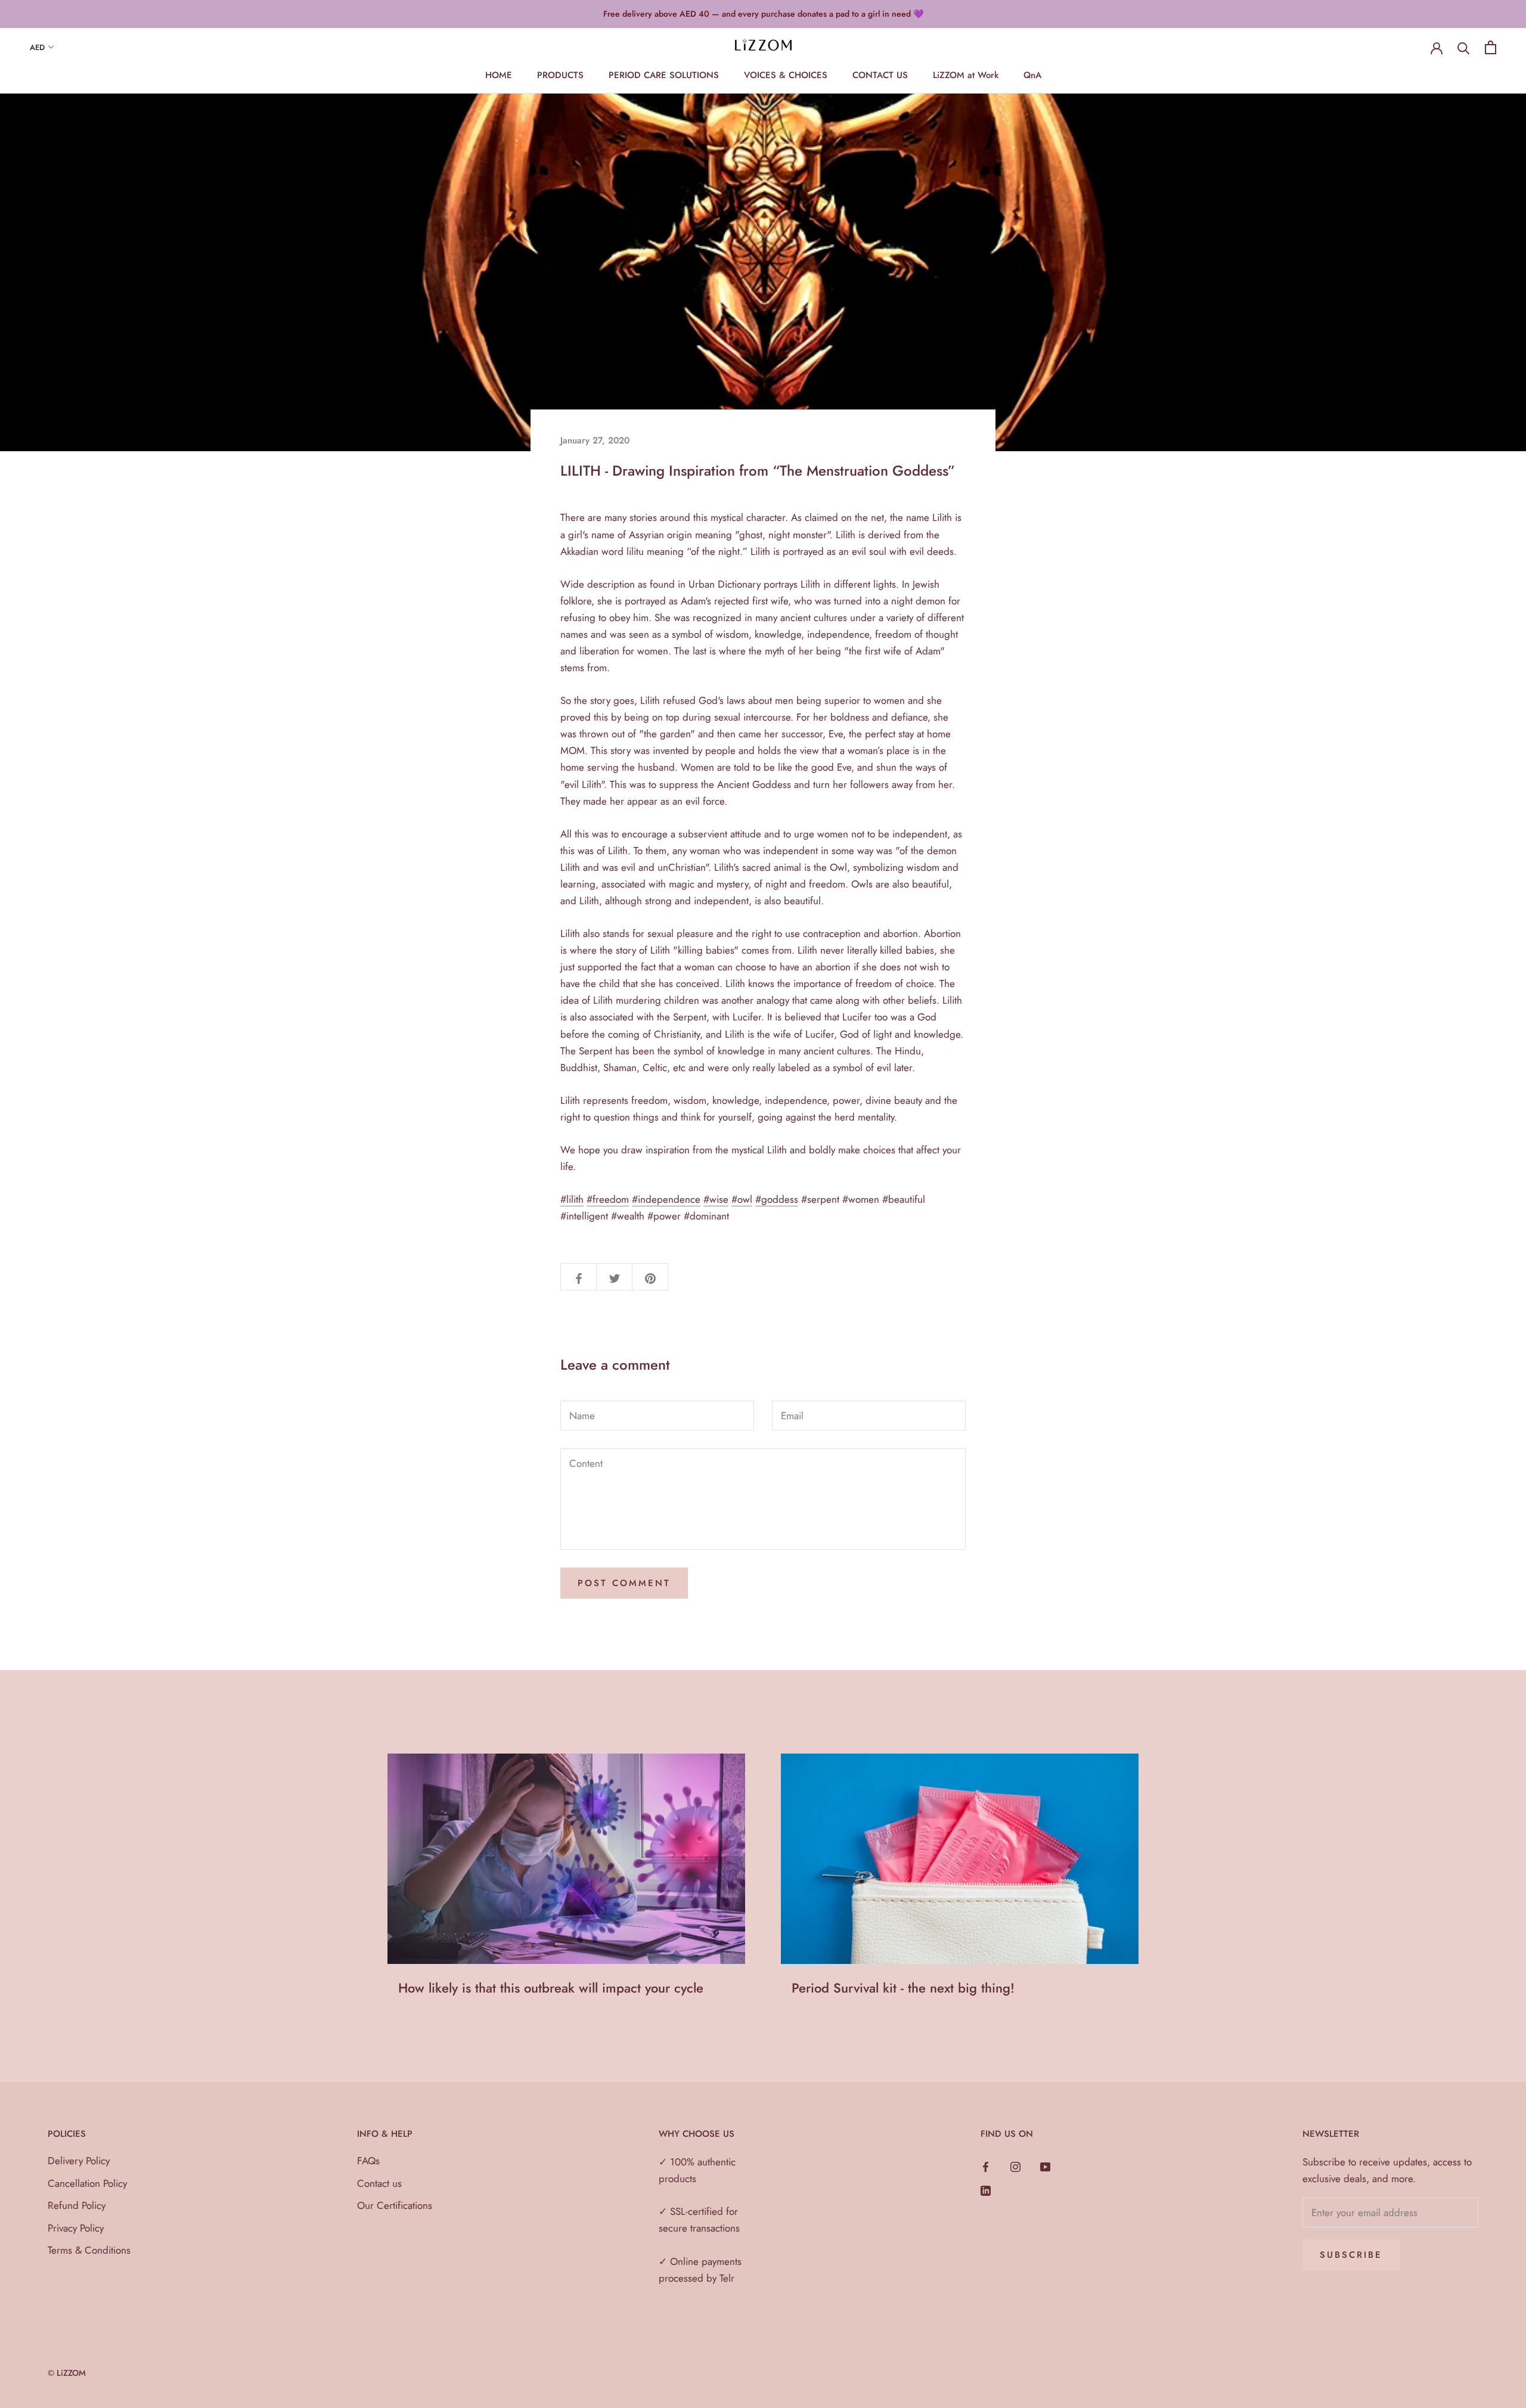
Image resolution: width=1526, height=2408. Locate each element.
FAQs (368, 2161)
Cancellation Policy (87, 2183)
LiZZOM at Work (966, 75)
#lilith (572, 1199)
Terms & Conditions (89, 2250)
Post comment (624, 1583)
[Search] (1464, 47)
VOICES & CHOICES (786, 75)
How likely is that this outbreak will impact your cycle (551, 1988)
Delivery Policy (79, 2161)
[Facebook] (986, 2165)
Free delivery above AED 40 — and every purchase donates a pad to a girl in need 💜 (763, 14)
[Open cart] (1491, 47)
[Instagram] (1015, 2165)
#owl (742, 1199)
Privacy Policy (76, 2228)
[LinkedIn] (986, 2189)
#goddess (777, 1199)
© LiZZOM (67, 2373)
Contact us (379, 2183)
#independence (666, 1199)
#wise (716, 1199)
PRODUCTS (560, 75)
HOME (499, 75)
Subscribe (1351, 2255)
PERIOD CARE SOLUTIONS (664, 75)
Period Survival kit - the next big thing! (903, 1988)
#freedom (608, 1199)
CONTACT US (880, 75)
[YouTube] (1045, 2165)
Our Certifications (395, 2205)
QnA (1032, 75)
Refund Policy (77, 2205)
